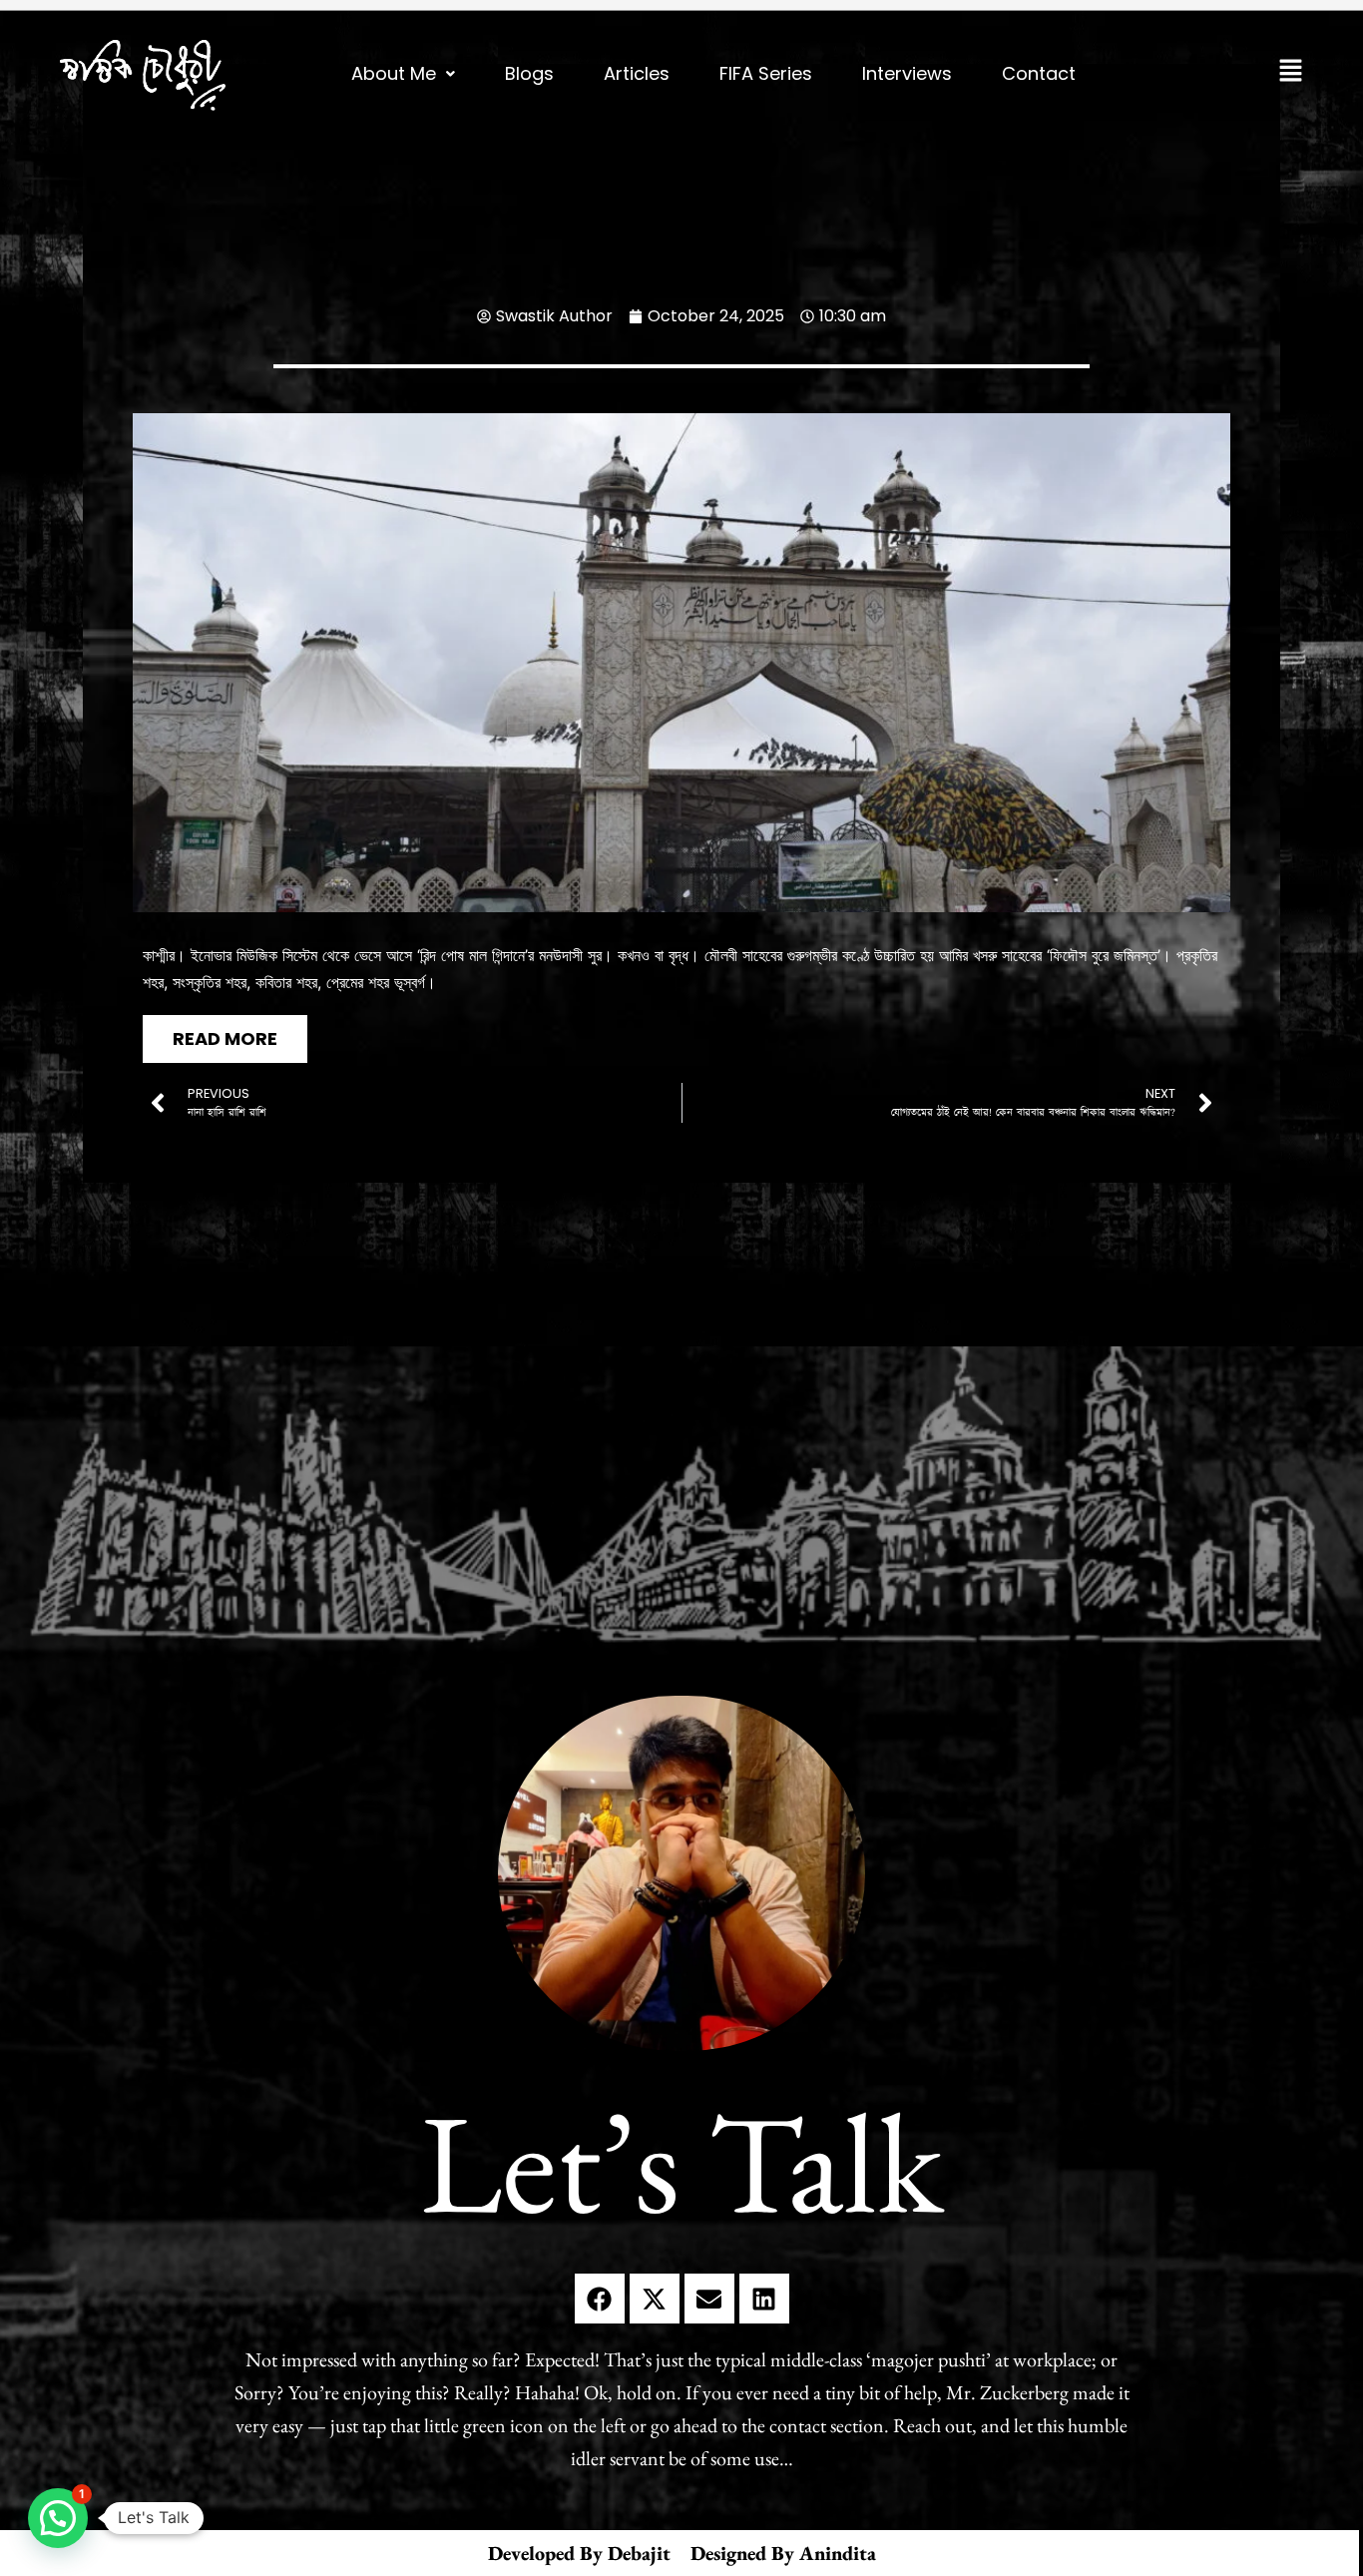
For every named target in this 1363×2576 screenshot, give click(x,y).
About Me (394, 73)
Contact (1039, 73)
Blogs (529, 73)
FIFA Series (766, 73)
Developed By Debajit (579, 2553)
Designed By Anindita (783, 2553)
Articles (637, 73)
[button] (403, 74)
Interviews (907, 73)
